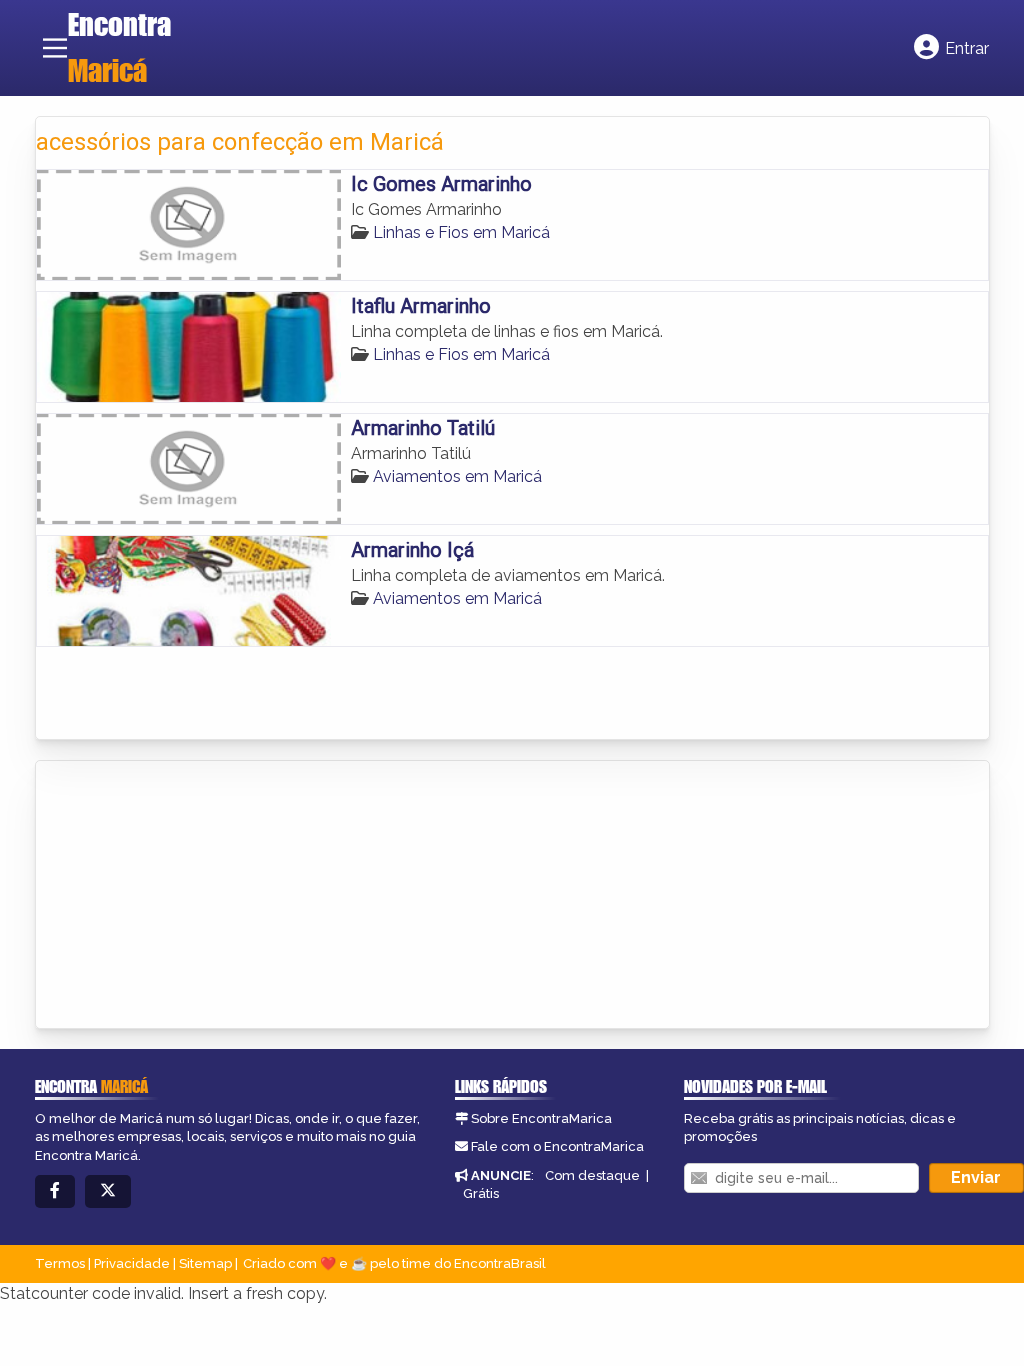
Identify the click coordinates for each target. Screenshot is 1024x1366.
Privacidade (132, 1263)
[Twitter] (108, 1191)
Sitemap (205, 1263)
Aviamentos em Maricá (457, 476)
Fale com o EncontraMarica (557, 1146)
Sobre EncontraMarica (541, 1118)
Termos (60, 1263)
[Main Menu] (55, 48)
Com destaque (592, 1175)
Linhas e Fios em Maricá (461, 232)
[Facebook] (55, 1191)
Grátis (481, 1193)
